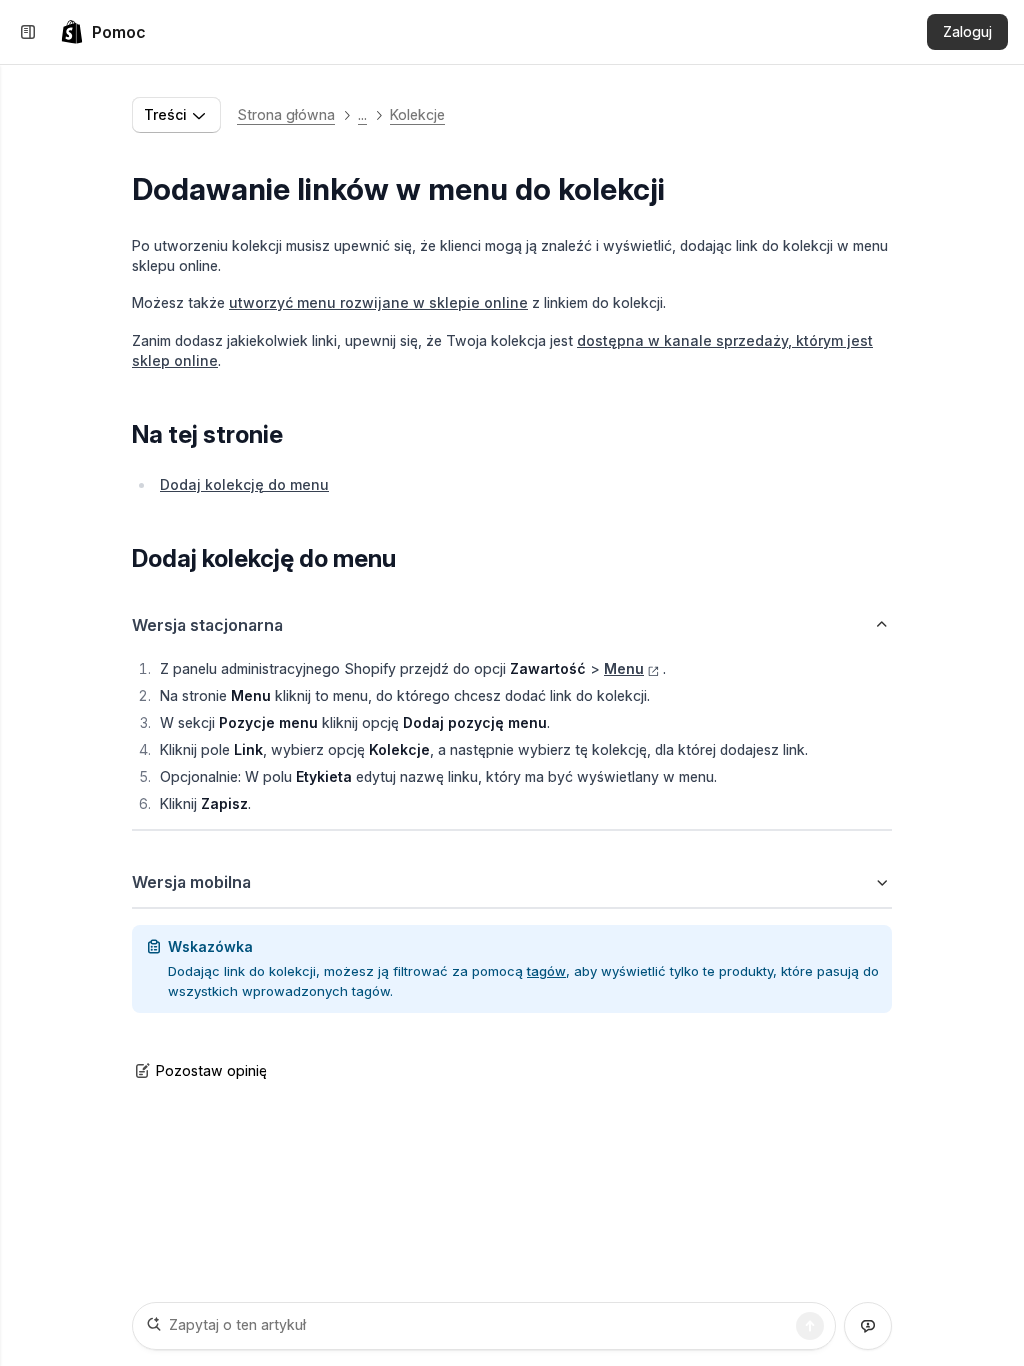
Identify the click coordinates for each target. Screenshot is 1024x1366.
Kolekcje (417, 114)
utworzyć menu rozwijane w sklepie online (378, 302)
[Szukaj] (810, 1326)
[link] (103, 32)
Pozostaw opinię (211, 1070)
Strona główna (286, 114)
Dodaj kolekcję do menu (244, 484)
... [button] (362, 114)
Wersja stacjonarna (207, 625)
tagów (546, 971)
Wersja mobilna (191, 882)
